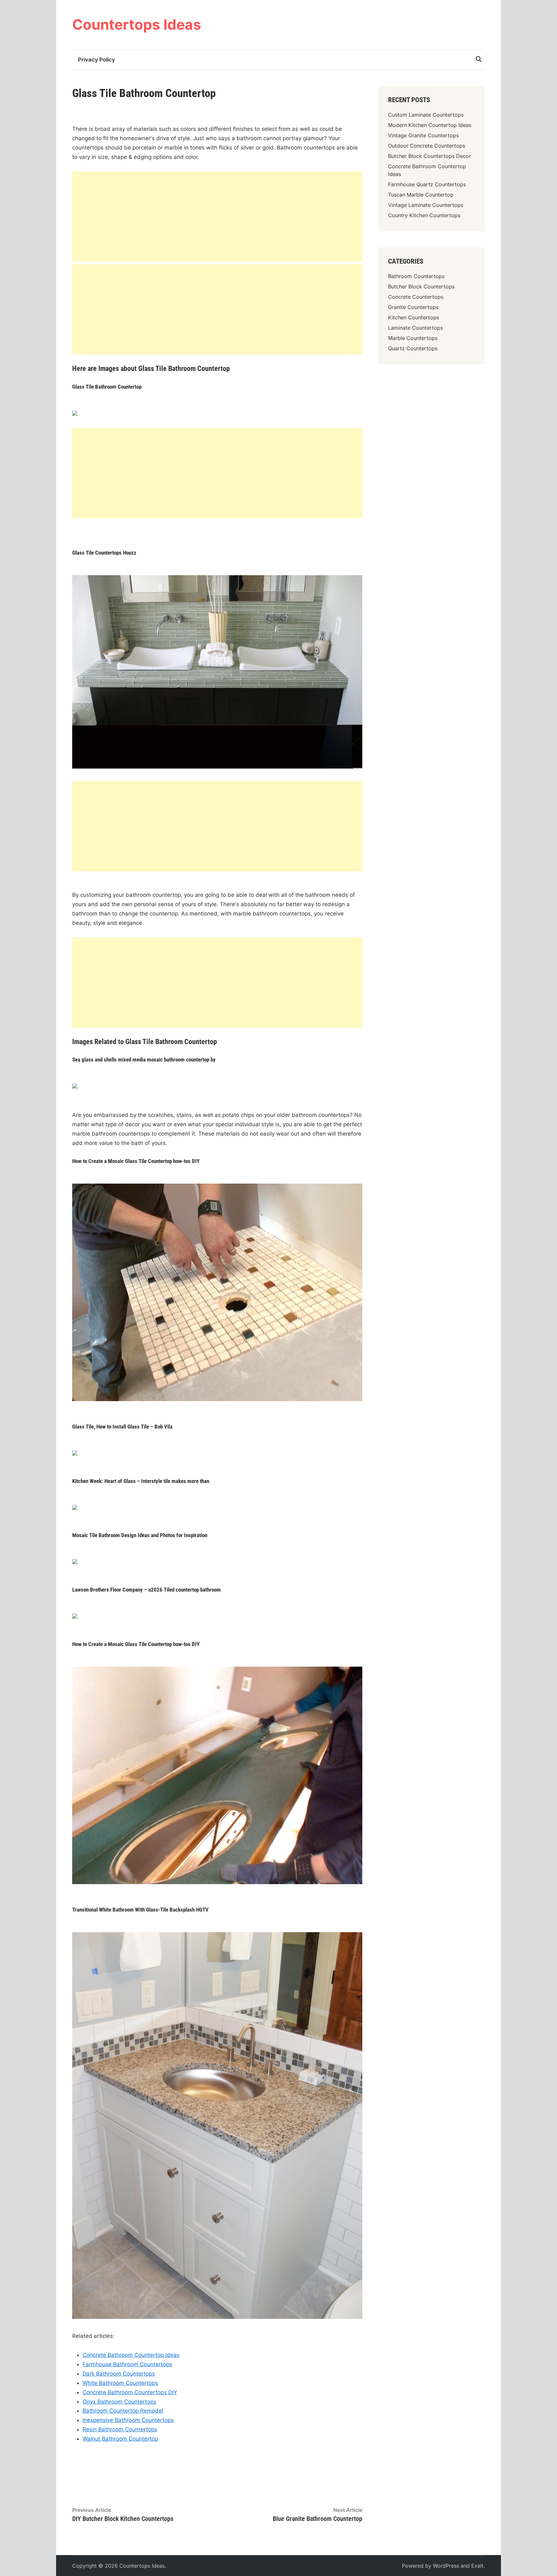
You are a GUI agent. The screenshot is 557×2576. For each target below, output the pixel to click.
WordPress (446, 2566)
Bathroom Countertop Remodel (123, 2411)
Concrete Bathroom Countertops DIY (130, 2392)
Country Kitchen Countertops (424, 215)
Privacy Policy (97, 60)
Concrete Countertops (416, 297)
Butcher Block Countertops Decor (430, 156)
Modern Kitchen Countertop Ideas (430, 125)
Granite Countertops (413, 307)
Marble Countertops (413, 338)
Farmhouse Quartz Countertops (427, 184)
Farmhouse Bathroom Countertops (127, 2364)
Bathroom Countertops (416, 276)
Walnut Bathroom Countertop (120, 2439)
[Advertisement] (217, 217)
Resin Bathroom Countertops (120, 2429)
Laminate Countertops (415, 328)
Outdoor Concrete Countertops (427, 146)
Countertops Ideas (137, 24)
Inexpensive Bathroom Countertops (128, 2420)
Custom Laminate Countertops (426, 115)
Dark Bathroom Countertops (119, 2374)
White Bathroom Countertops (120, 2383)
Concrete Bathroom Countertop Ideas (131, 2355)
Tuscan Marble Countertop (421, 195)
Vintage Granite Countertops (423, 135)
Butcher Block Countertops (421, 286)
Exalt (477, 2566)
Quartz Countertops (413, 348)
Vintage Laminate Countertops (426, 205)
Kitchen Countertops (414, 317)
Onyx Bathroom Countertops (119, 2402)
